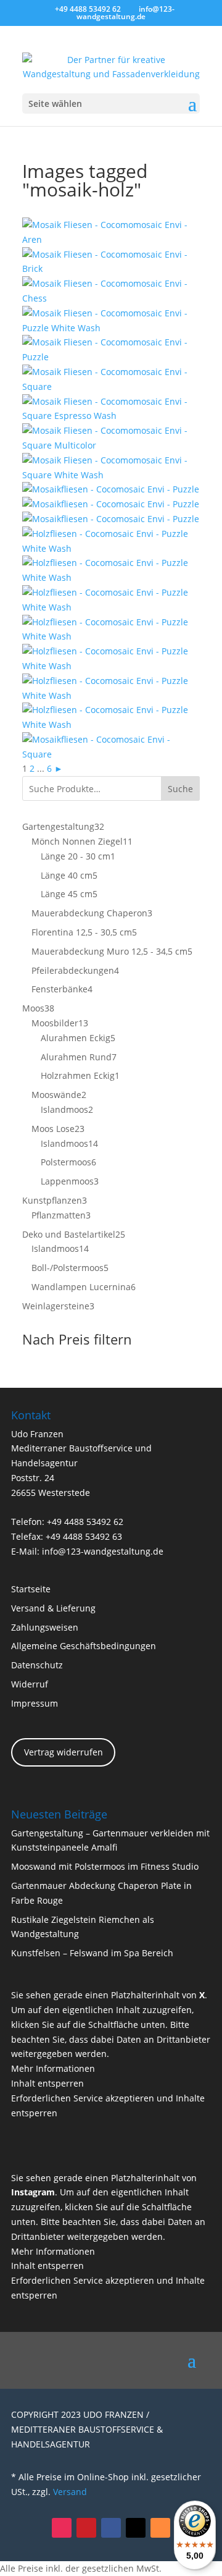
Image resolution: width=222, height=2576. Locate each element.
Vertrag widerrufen (64, 1752)
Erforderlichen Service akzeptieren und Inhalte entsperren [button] (108, 2105)
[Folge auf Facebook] (111, 2528)
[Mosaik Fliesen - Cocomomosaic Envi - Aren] (111, 239)
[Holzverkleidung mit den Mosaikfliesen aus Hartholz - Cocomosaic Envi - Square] (111, 754)
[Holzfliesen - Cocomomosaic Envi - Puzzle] (111, 357)
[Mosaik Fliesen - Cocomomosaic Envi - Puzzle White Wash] (111, 328)
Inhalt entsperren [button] (47, 2083)
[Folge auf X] (136, 2528)
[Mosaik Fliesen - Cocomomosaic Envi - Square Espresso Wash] (111, 416)
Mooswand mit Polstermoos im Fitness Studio (105, 1866)
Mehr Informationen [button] (53, 2068)
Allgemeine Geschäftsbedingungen (84, 1646)
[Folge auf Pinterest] (86, 2528)
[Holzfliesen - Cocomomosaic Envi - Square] (111, 386)
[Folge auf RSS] (160, 2528)
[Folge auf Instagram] (62, 2528)
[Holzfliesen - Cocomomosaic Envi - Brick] (111, 268)
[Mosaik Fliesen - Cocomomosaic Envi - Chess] (111, 298)
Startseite (31, 1589)
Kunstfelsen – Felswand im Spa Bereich (92, 1953)
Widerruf (30, 1684)
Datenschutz (37, 1665)
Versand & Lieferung (53, 1608)
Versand (70, 2492)
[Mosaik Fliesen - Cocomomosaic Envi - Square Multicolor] (111, 445)
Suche (180, 789)
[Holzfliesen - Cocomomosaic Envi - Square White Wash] (111, 475)
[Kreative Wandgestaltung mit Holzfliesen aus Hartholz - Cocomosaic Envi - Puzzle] (111, 489)
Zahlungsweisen (45, 1627)
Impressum (35, 1703)
